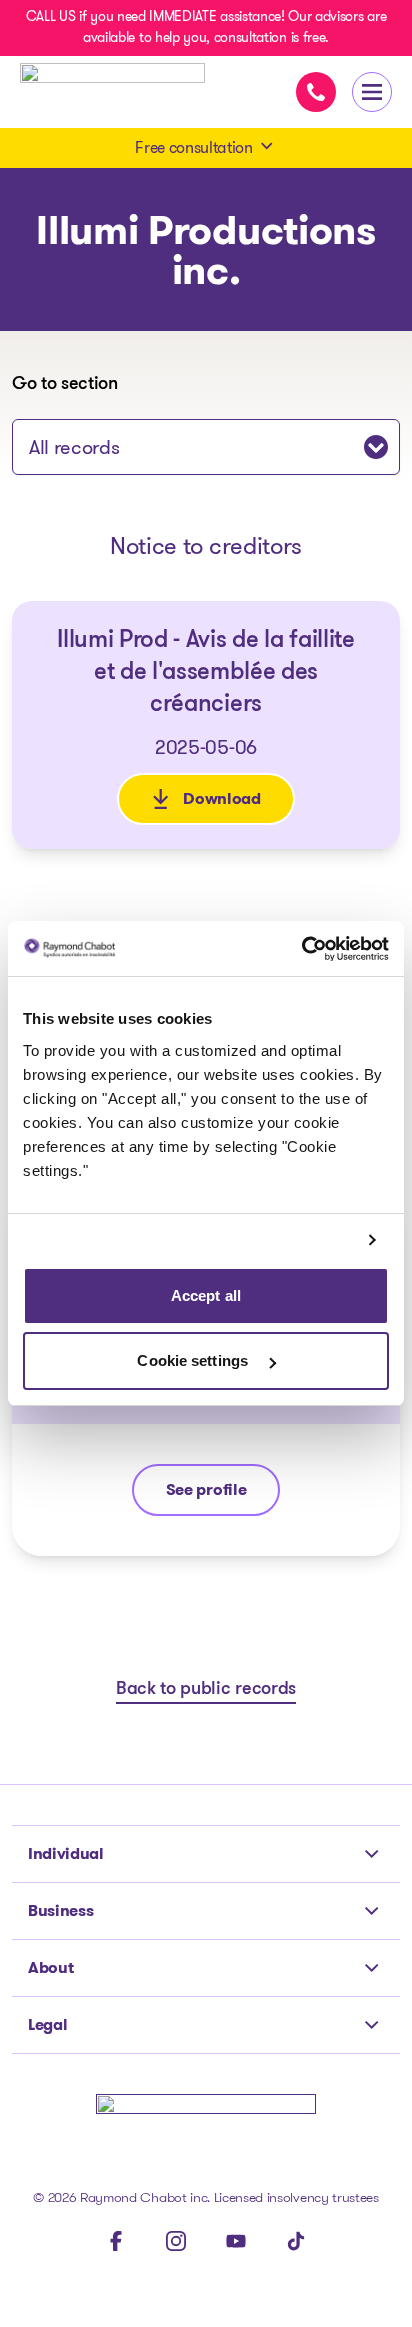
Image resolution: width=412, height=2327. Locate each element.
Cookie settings (194, 1360)
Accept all (206, 1295)
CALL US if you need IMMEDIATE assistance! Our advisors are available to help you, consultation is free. (206, 26)
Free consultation (194, 147)
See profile (222, 1494)
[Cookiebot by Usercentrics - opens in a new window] (301, 949)
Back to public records (206, 1690)
